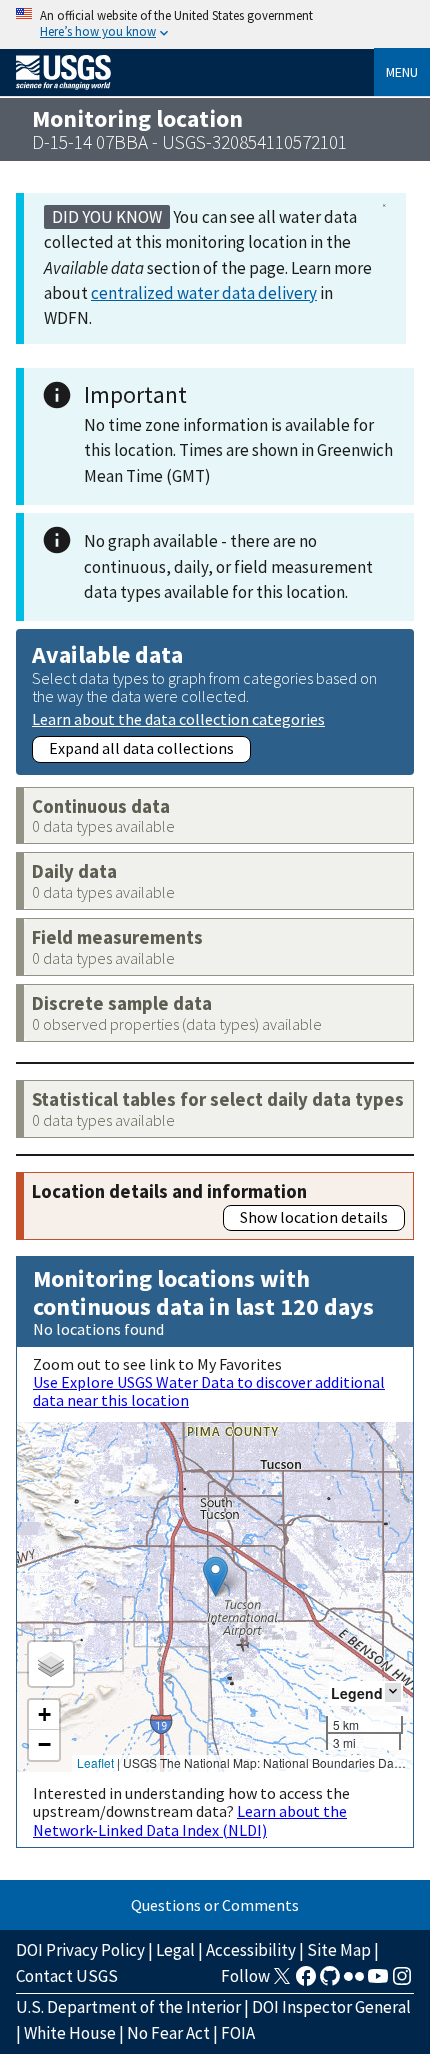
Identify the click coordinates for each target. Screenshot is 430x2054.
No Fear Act (168, 2033)
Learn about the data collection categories (178, 718)
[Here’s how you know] (215, 24)
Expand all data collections (141, 748)
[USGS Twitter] (282, 1982)
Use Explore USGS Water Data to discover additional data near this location (209, 1391)
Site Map (339, 1950)
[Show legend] (393, 1692)
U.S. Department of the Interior (128, 2007)
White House (70, 2033)
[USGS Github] (330, 1982)
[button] (215, 1576)
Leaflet (95, 1762)
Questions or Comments (215, 1905)
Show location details (314, 1217)
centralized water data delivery (204, 293)
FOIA (238, 2033)
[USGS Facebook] (306, 1982)
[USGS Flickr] (354, 1982)
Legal (175, 1950)
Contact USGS (67, 1976)
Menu (402, 72)
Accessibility (251, 1950)
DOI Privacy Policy (80, 1950)
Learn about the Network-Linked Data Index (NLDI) (190, 1820)
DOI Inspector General (331, 2007)
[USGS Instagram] (402, 1982)
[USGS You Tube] (378, 1982)
